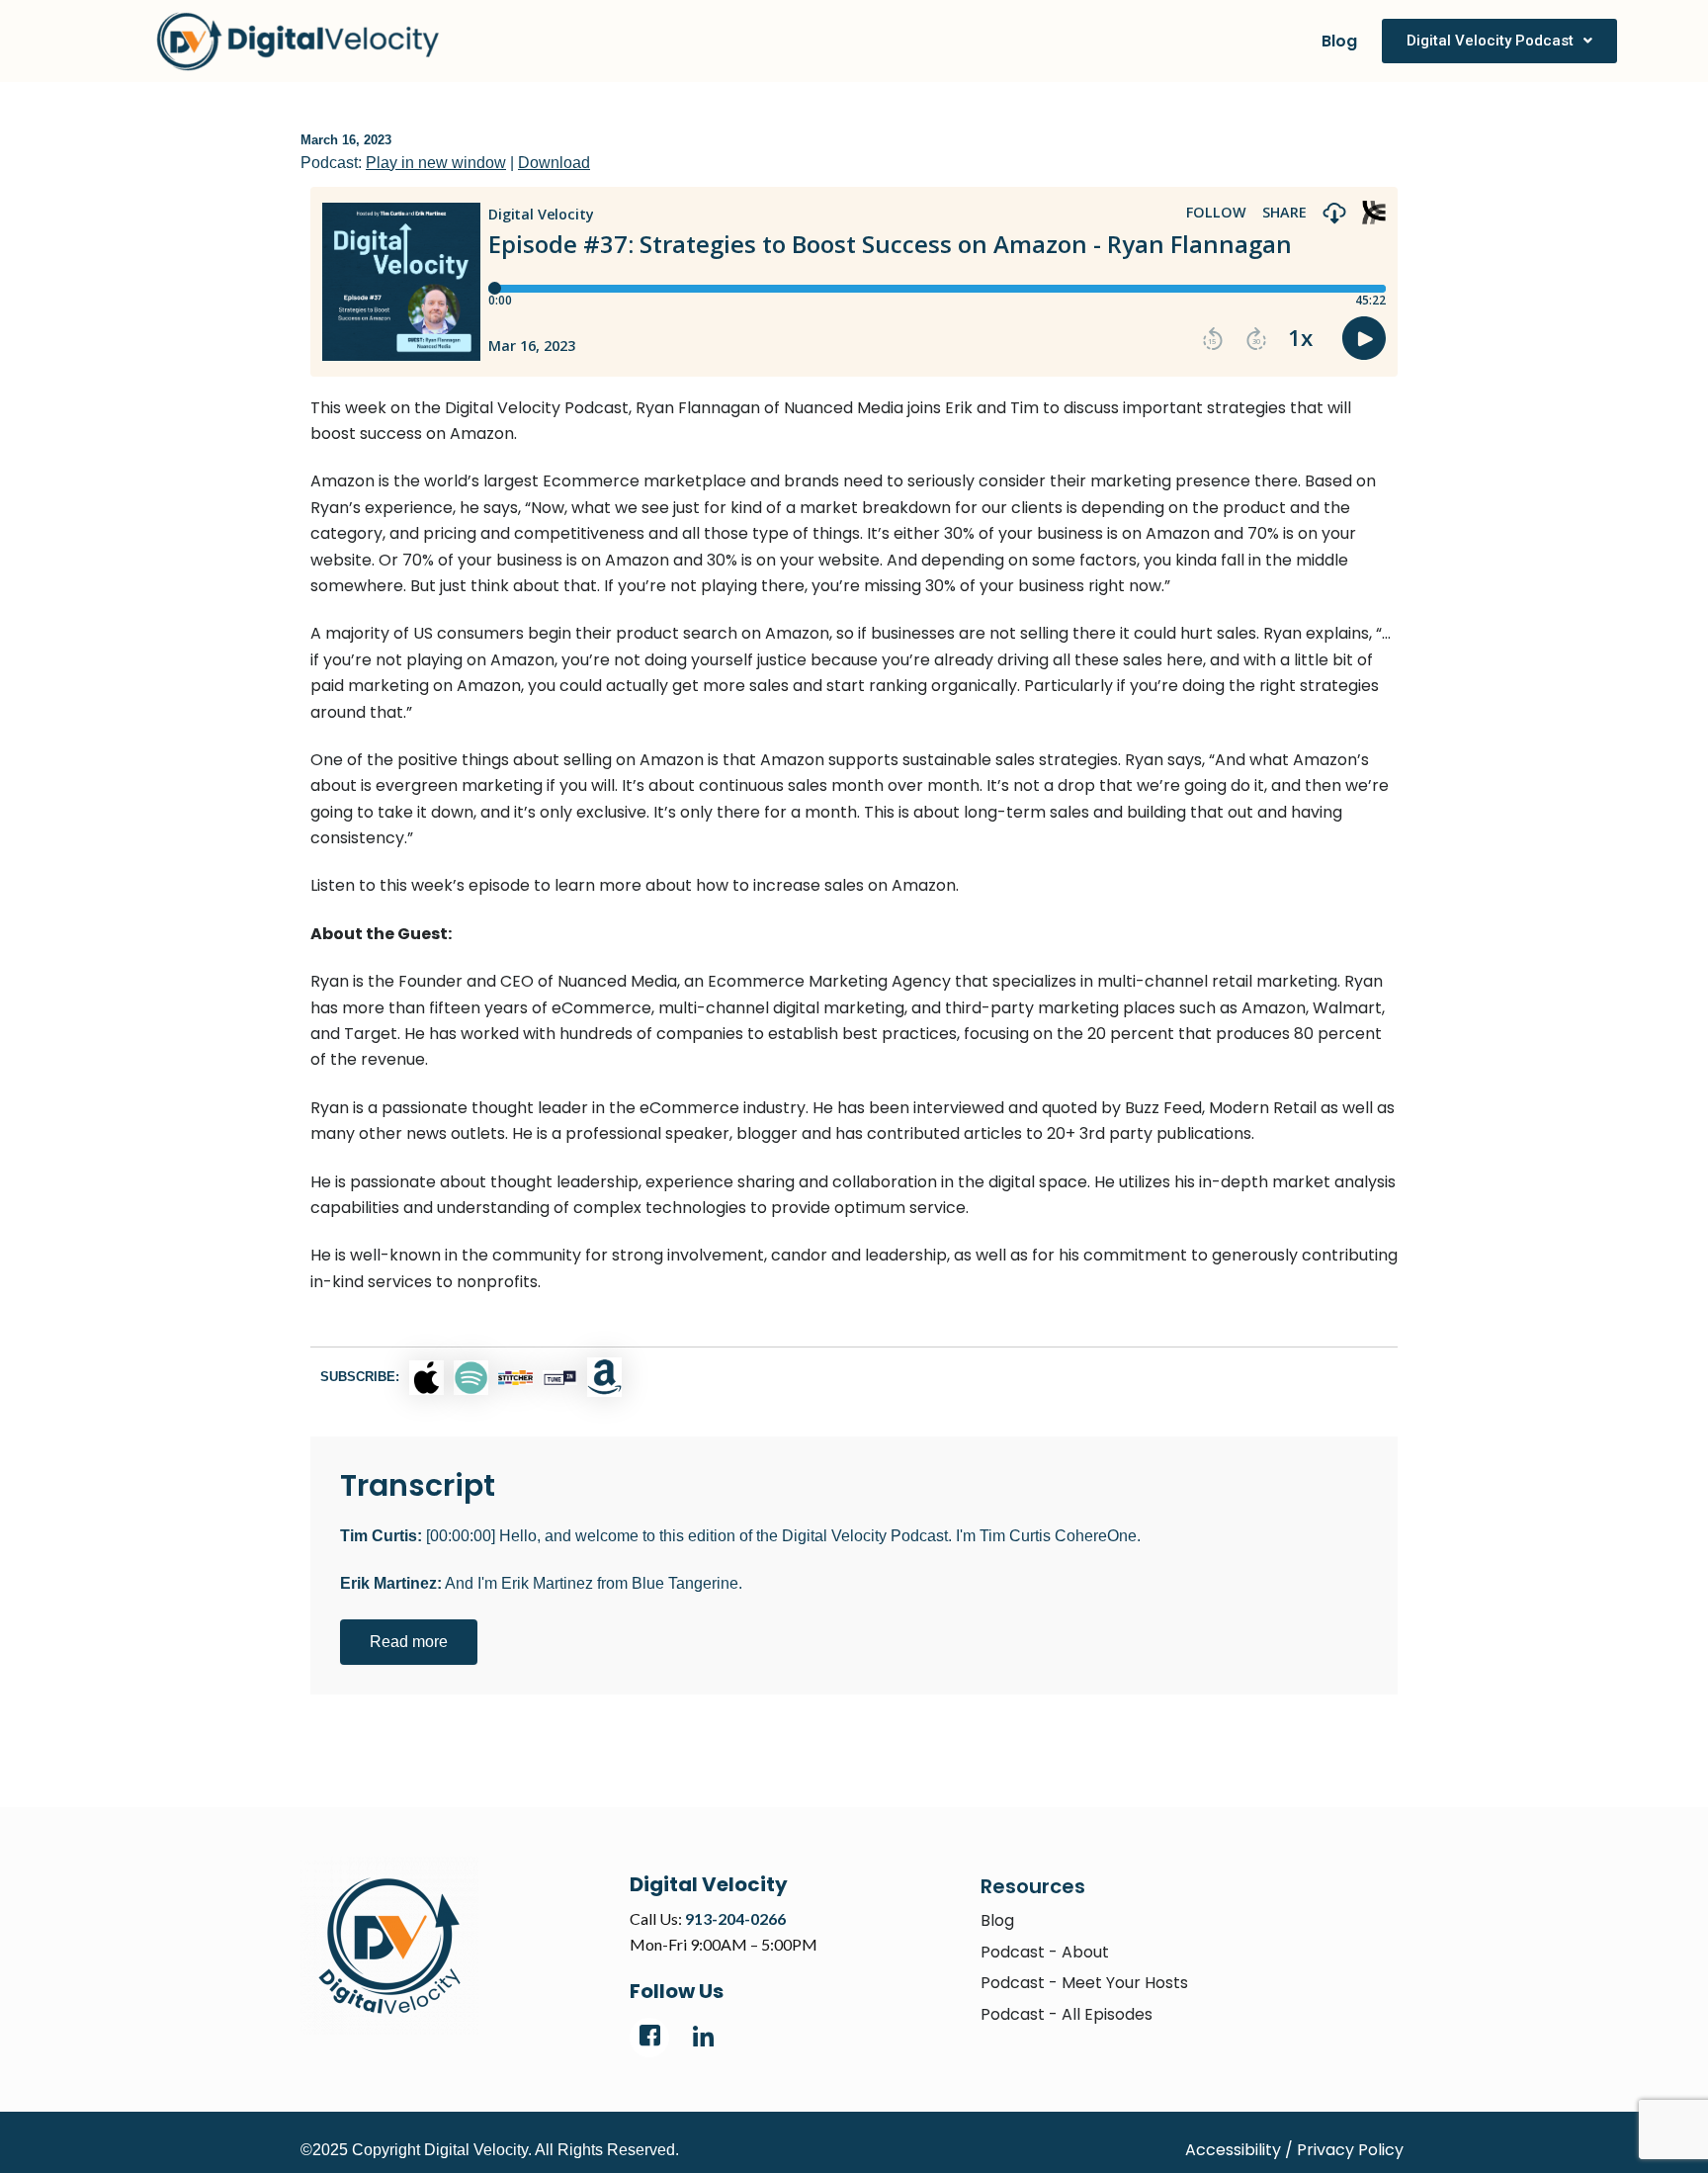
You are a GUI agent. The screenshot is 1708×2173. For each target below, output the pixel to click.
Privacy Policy (1350, 2150)
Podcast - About (1045, 1952)
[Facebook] (649, 2038)
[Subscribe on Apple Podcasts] (427, 1378)
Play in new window (436, 163)
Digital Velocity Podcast (1490, 41)
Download (554, 163)
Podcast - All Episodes (1067, 2014)
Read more (409, 1642)
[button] (1499, 41)
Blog (1339, 41)
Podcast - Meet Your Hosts (1084, 1983)
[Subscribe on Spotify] (471, 1378)
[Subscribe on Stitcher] (515, 1377)
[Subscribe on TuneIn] (560, 1377)
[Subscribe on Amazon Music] (604, 1377)
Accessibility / (1239, 2150)
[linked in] (703, 2038)
